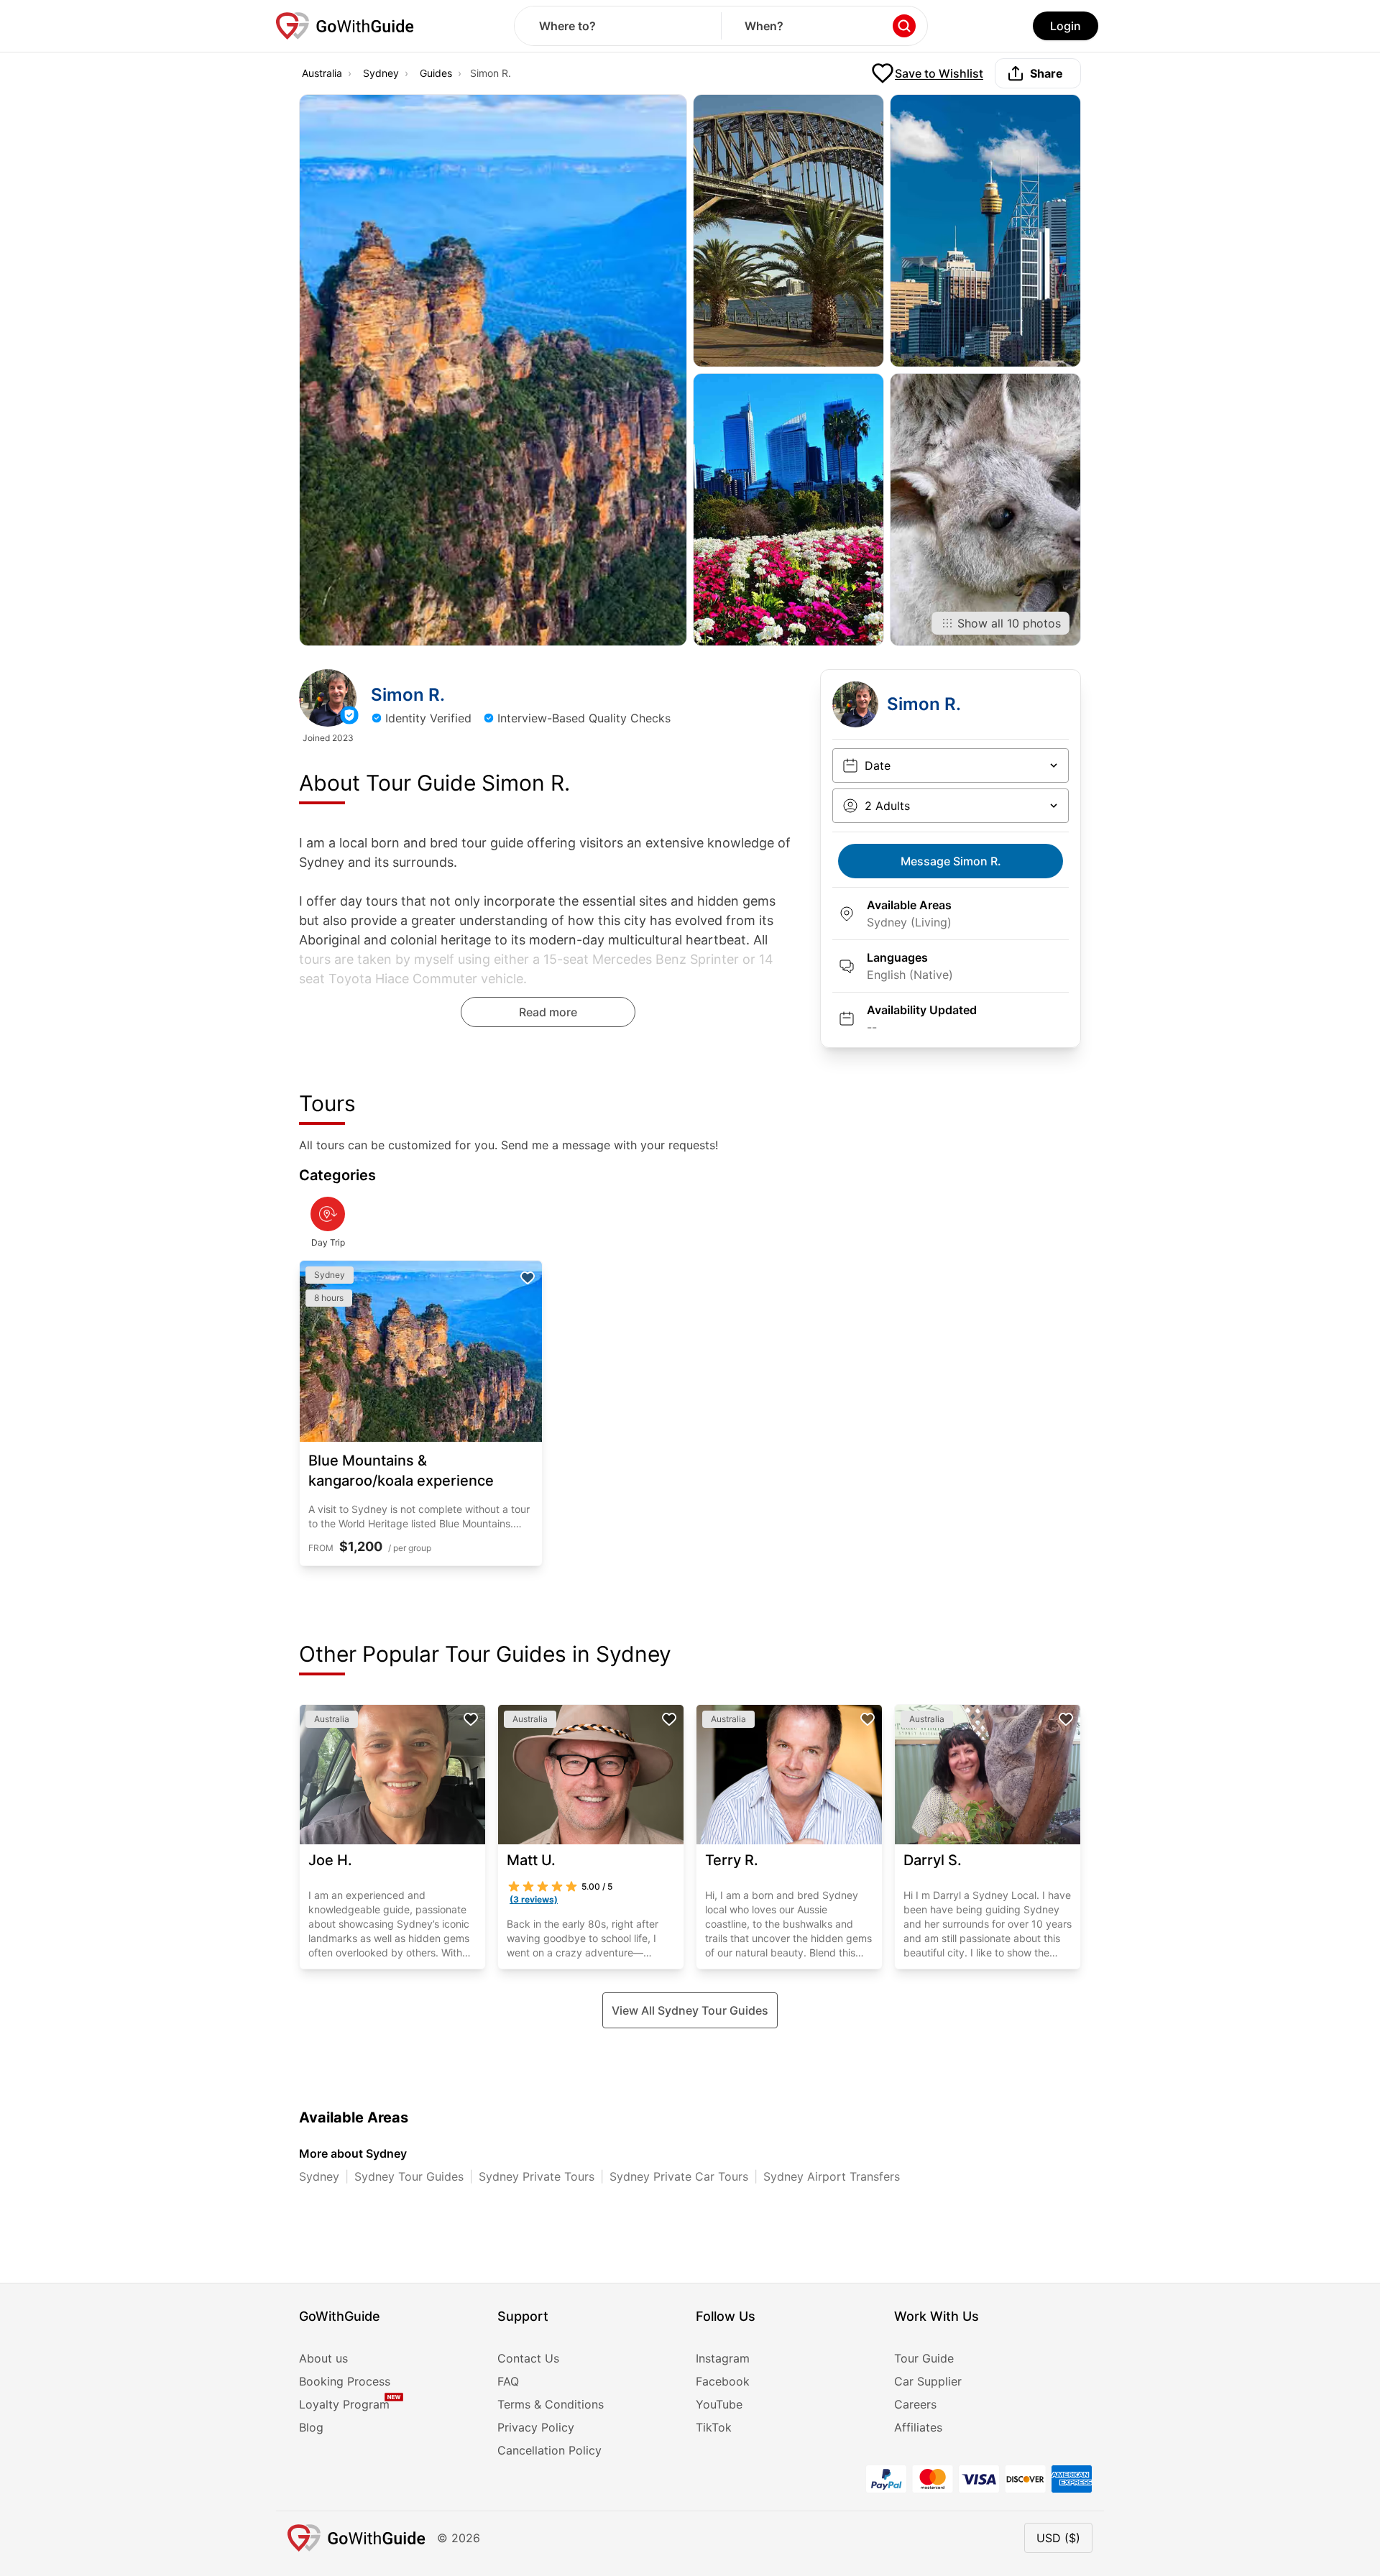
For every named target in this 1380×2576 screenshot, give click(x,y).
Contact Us (528, 2358)
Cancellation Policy (549, 2450)
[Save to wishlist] (528, 1278)
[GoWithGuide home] (345, 26)
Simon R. (951, 861)
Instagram (723, 2358)
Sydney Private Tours (537, 2176)
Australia (322, 73)
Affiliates (918, 2427)
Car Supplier (928, 2381)
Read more (548, 1012)
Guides (436, 73)
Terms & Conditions (551, 2404)
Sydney (381, 73)
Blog (311, 2427)
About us (323, 2358)
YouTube (719, 2404)
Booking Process (345, 2381)
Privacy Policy (536, 2427)
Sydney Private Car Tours (679, 2176)
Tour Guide (924, 2358)
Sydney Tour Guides (409, 2176)
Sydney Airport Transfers (832, 2176)
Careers (915, 2404)
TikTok (714, 2427)
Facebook (723, 2381)
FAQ (508, 2381)
